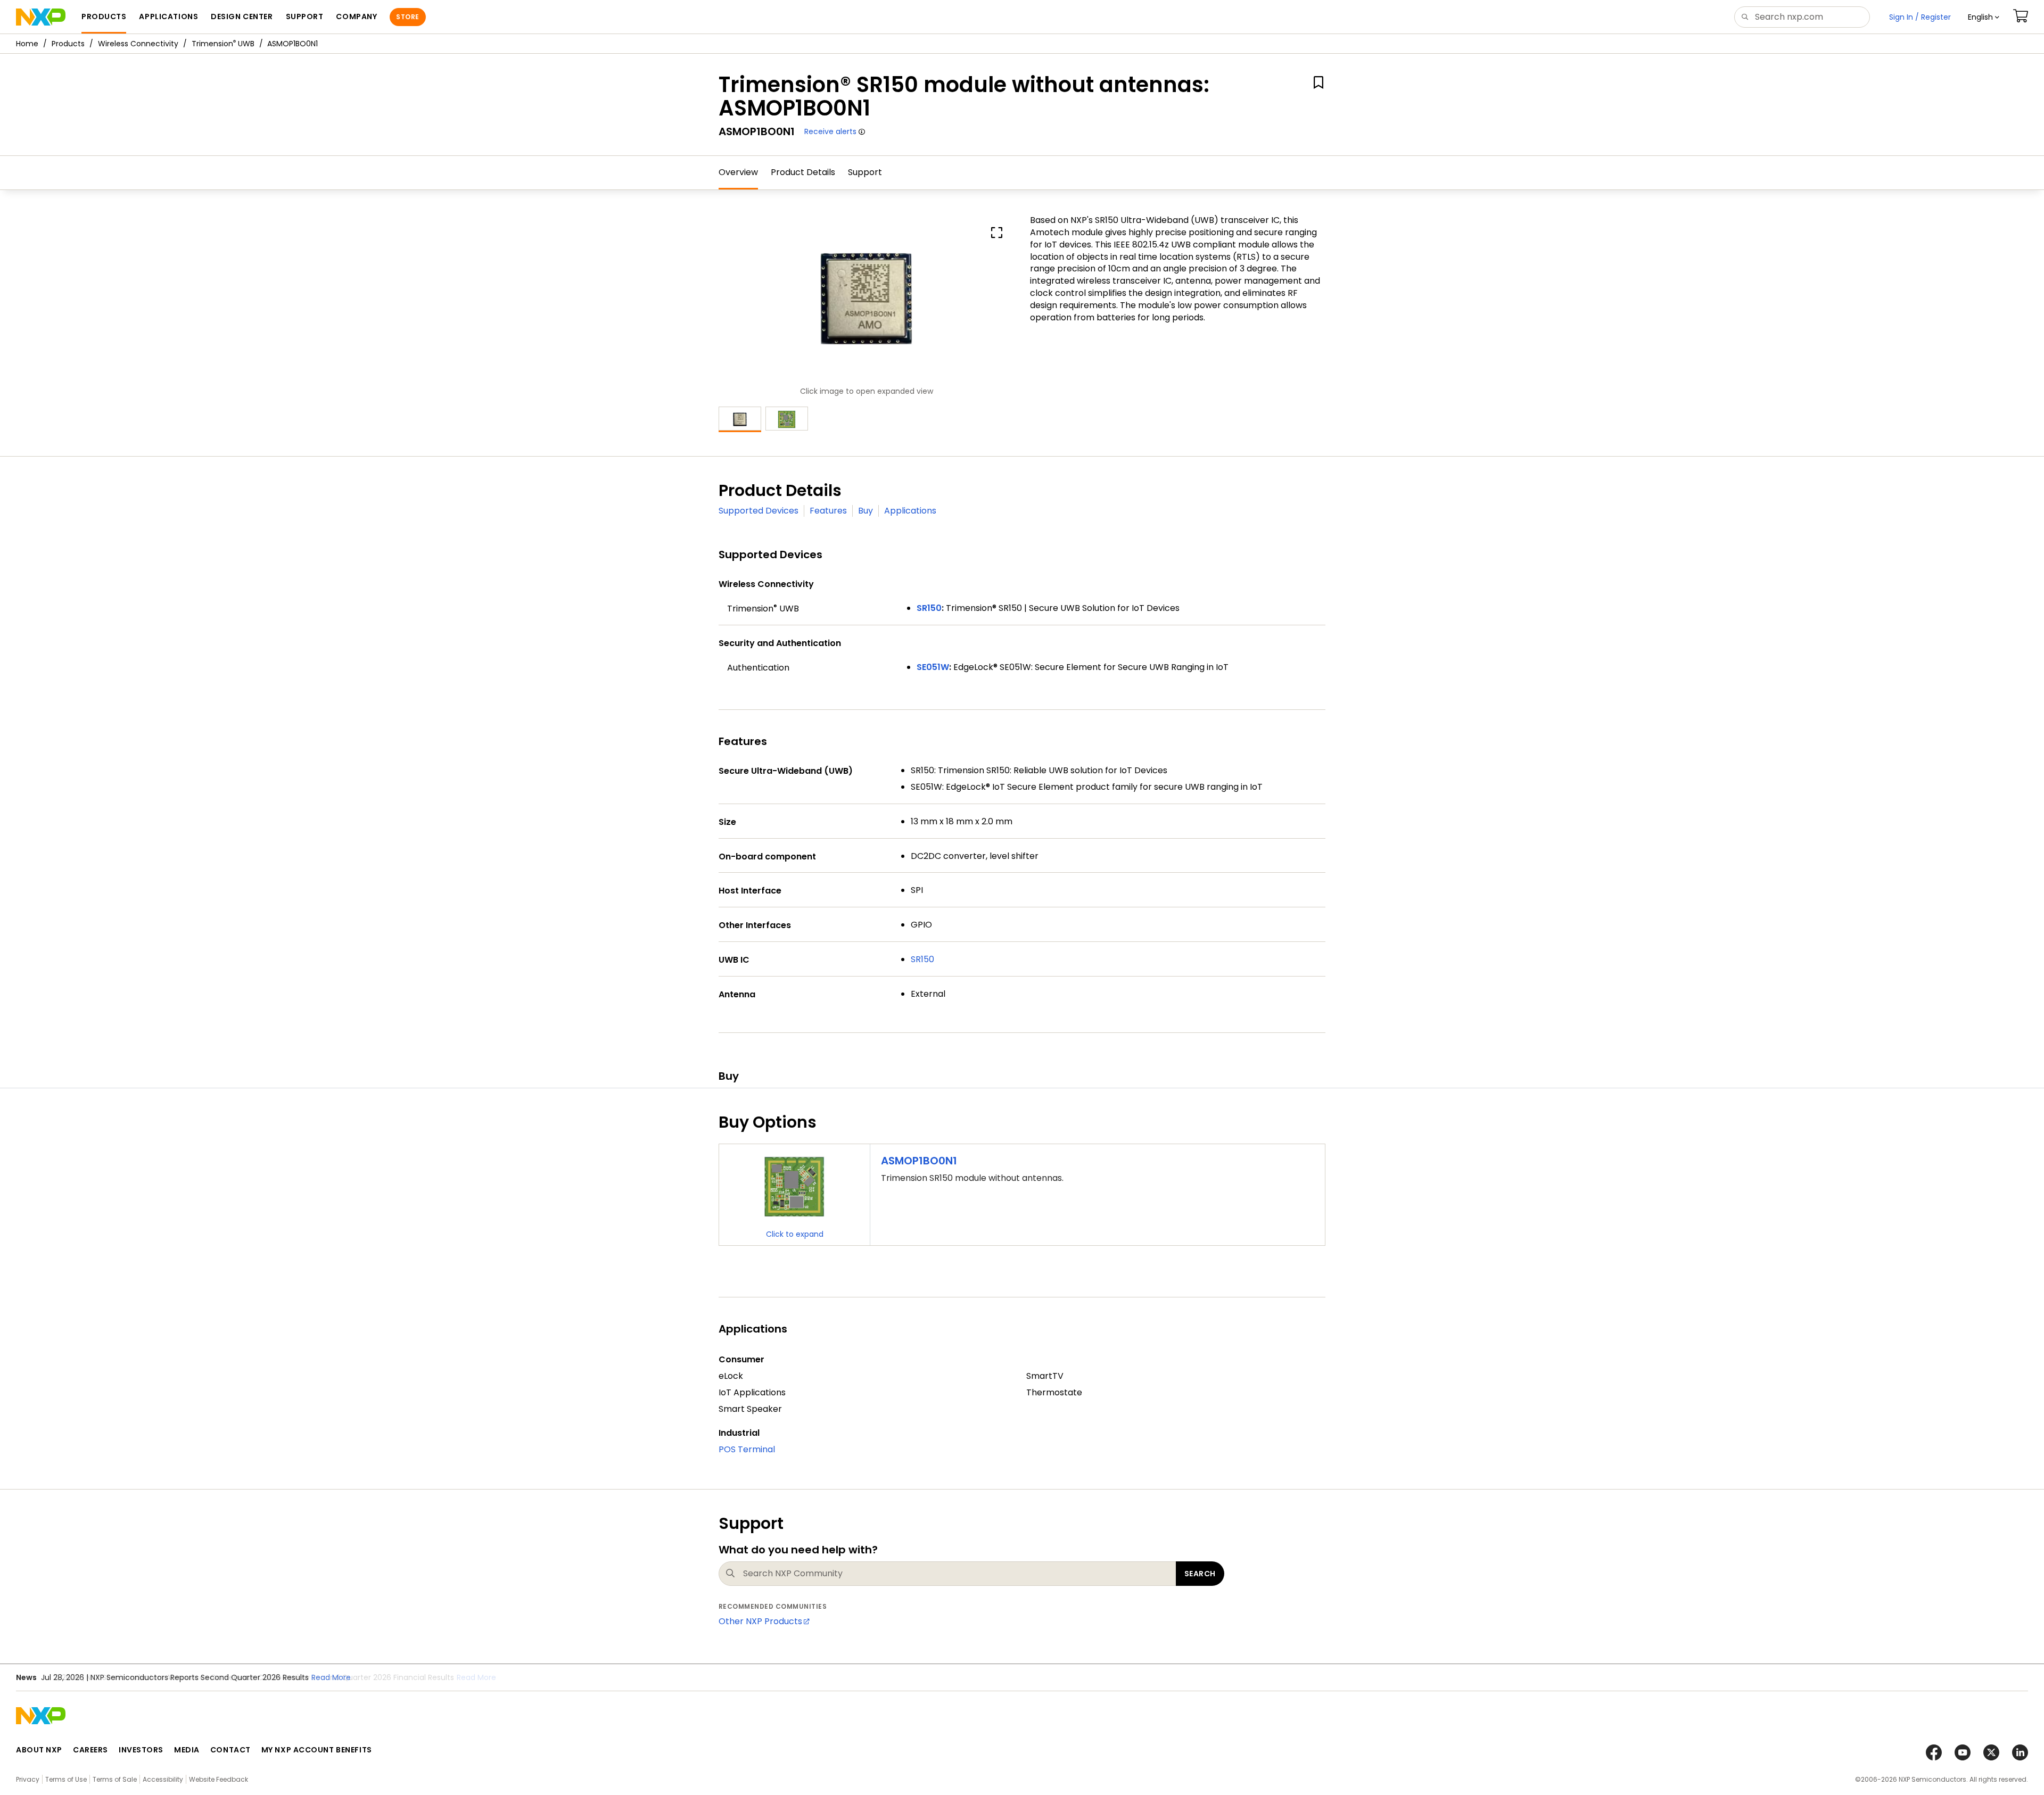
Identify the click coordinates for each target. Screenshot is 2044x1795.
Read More (476, 1677)
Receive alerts (830, 131)
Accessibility (163, 1779)
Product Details (803, 172)
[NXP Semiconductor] (41, 17)
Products (68, 44)
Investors (141, 1750)
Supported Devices (759, 511)
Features (828, 511)
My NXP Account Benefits (317, 1750)
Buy (866, 511)
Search (1200, 1574)
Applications (910, 511)
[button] (1984, 17)
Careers (90, 1750)
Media (187, 1750)
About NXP (39, 1750)
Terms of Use (66, 1779)
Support (865, 172)
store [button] (407, 17)
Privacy (28, 1779)
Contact (230, 1750)
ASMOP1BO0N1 (919, 1161)
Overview (738, 172)
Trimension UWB (223, 44)
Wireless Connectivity (138, 44)
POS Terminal (747, 1449)
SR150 (922, 959)
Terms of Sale (115, 1779)
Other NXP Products (760, 1621)
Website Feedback (219, 1779)
